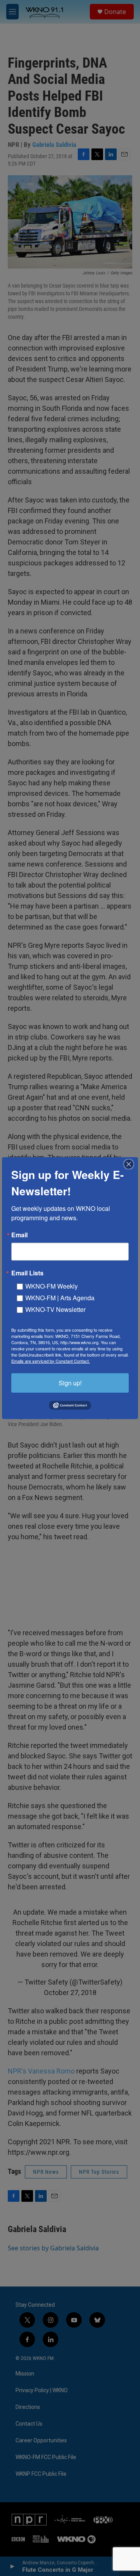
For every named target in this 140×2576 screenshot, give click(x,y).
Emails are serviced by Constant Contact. (51, 1360)
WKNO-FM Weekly (52, 1286)
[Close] (131, 1164)
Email (19, 1235)
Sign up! (70, 1382)
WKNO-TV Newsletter (55, 1309)
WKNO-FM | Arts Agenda (60, 1297)
